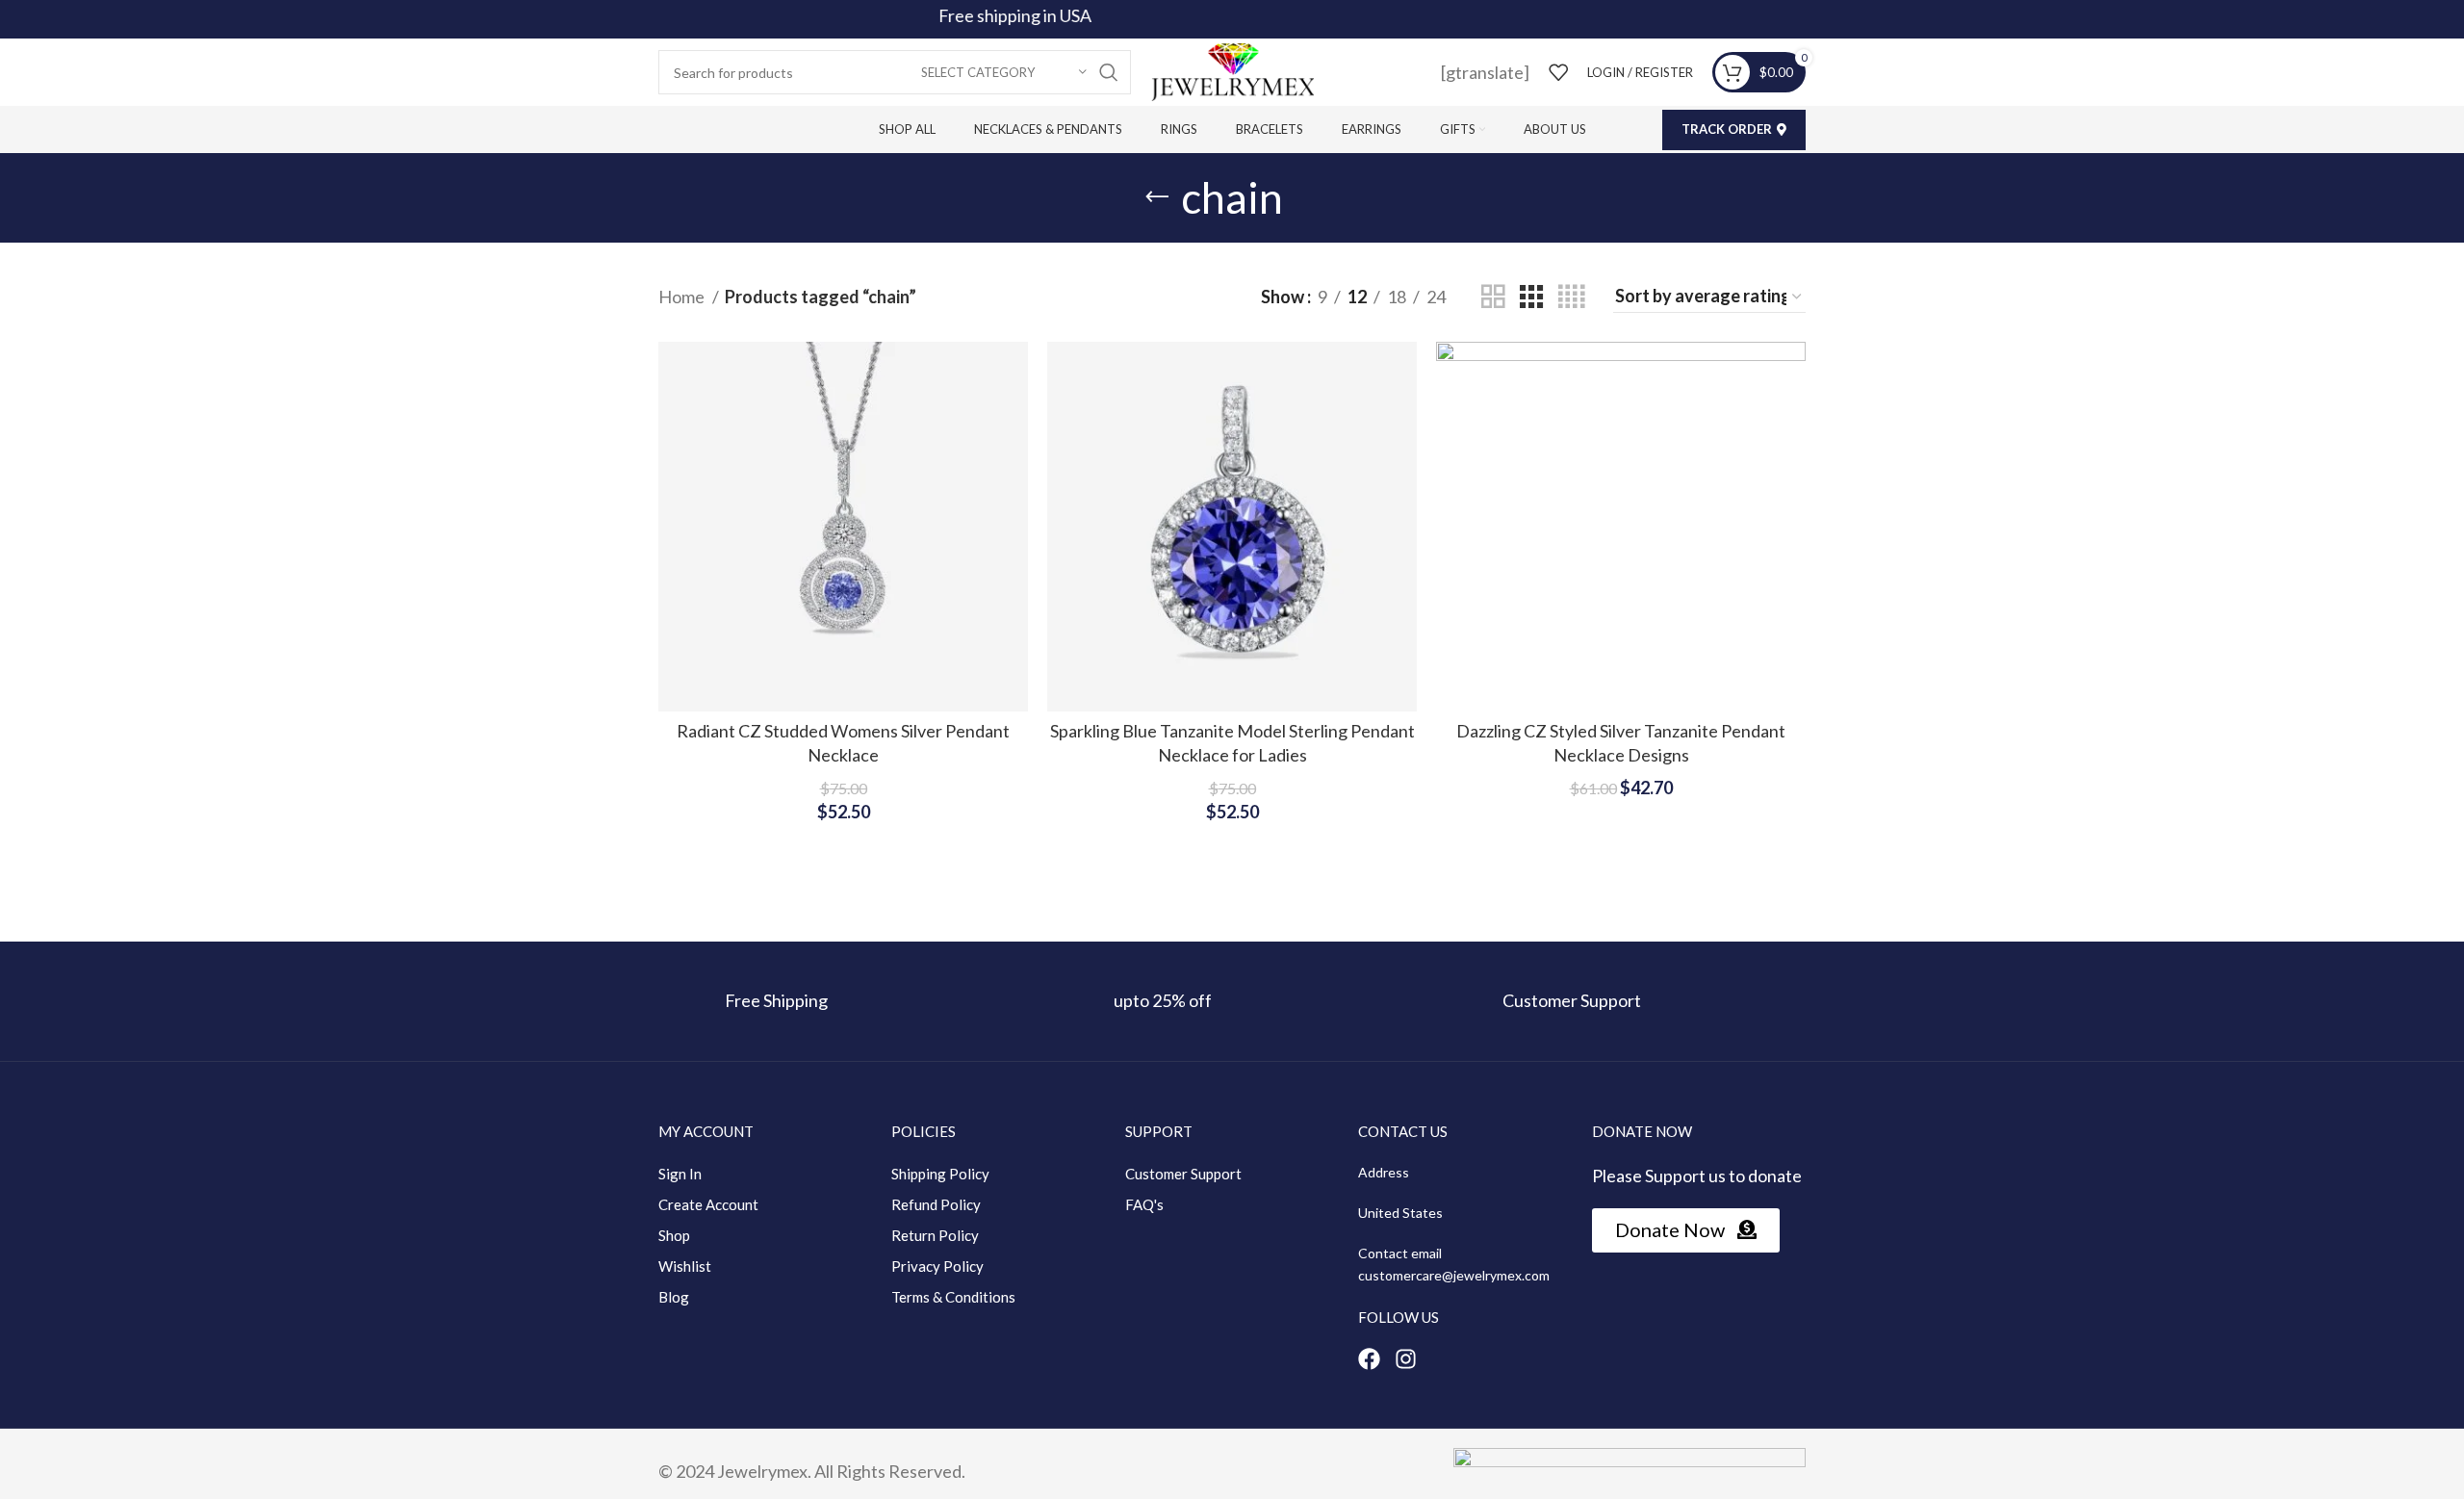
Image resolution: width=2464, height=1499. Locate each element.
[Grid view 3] (1531, 297)
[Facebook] (1369, 1359)
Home (683, 297)
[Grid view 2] (1493, 297)
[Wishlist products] (1558, 72)
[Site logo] (1232, 70)
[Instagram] (1406, 1359)
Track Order (1727, 129)
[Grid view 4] (1571, 297)
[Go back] (1157, 197)
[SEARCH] (1109, 72)
